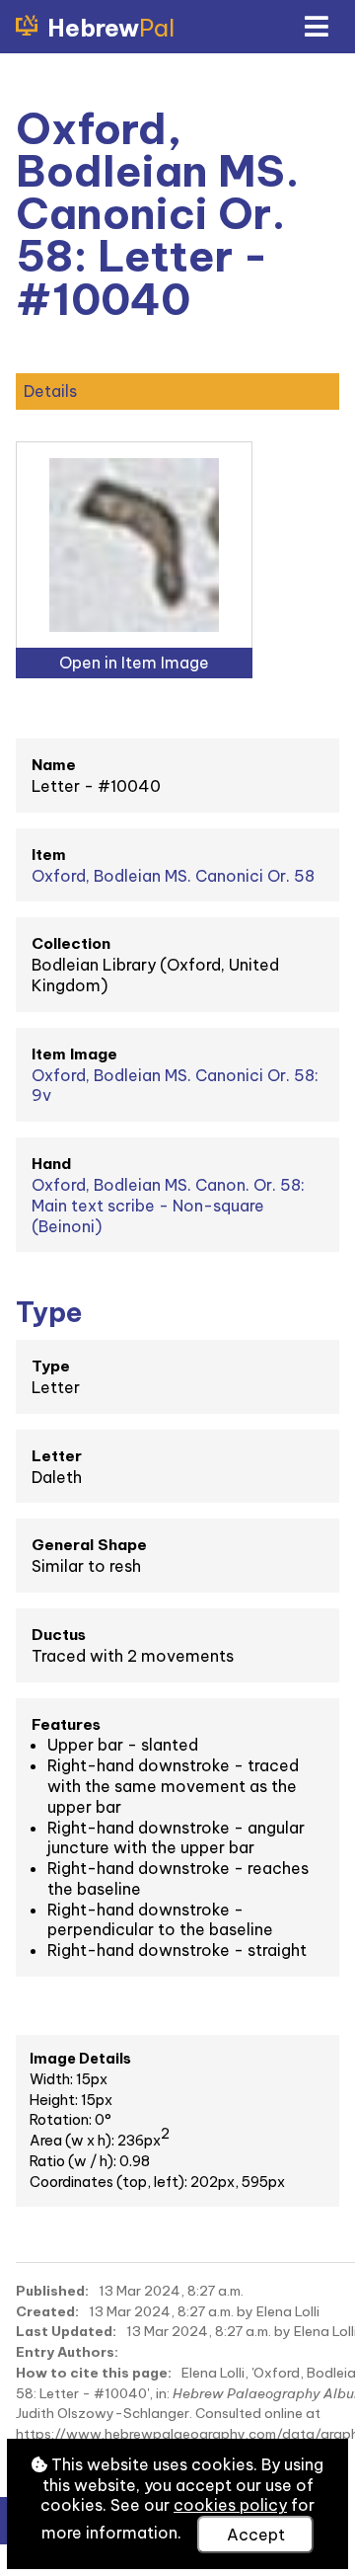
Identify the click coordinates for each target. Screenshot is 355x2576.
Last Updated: (66, 2331)
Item (49, 855)
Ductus (59, 1635)
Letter (57, 1456)
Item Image (74, 1054)
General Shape (89, 1545)
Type (51, 1366)
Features (66, 1724)
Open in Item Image (134, 663)
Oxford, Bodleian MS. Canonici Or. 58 (173, 876)
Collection (71, 943)
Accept (256, 2535)
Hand (51, 1164)
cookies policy (230, 2505)
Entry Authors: (67, 2352)
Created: (47, 2311)
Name (54, 765)
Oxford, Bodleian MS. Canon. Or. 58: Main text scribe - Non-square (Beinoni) (168, 1206)
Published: (52, 2291)
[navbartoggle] (316, 27)
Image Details (80, 2059)
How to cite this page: (94, 2373)
